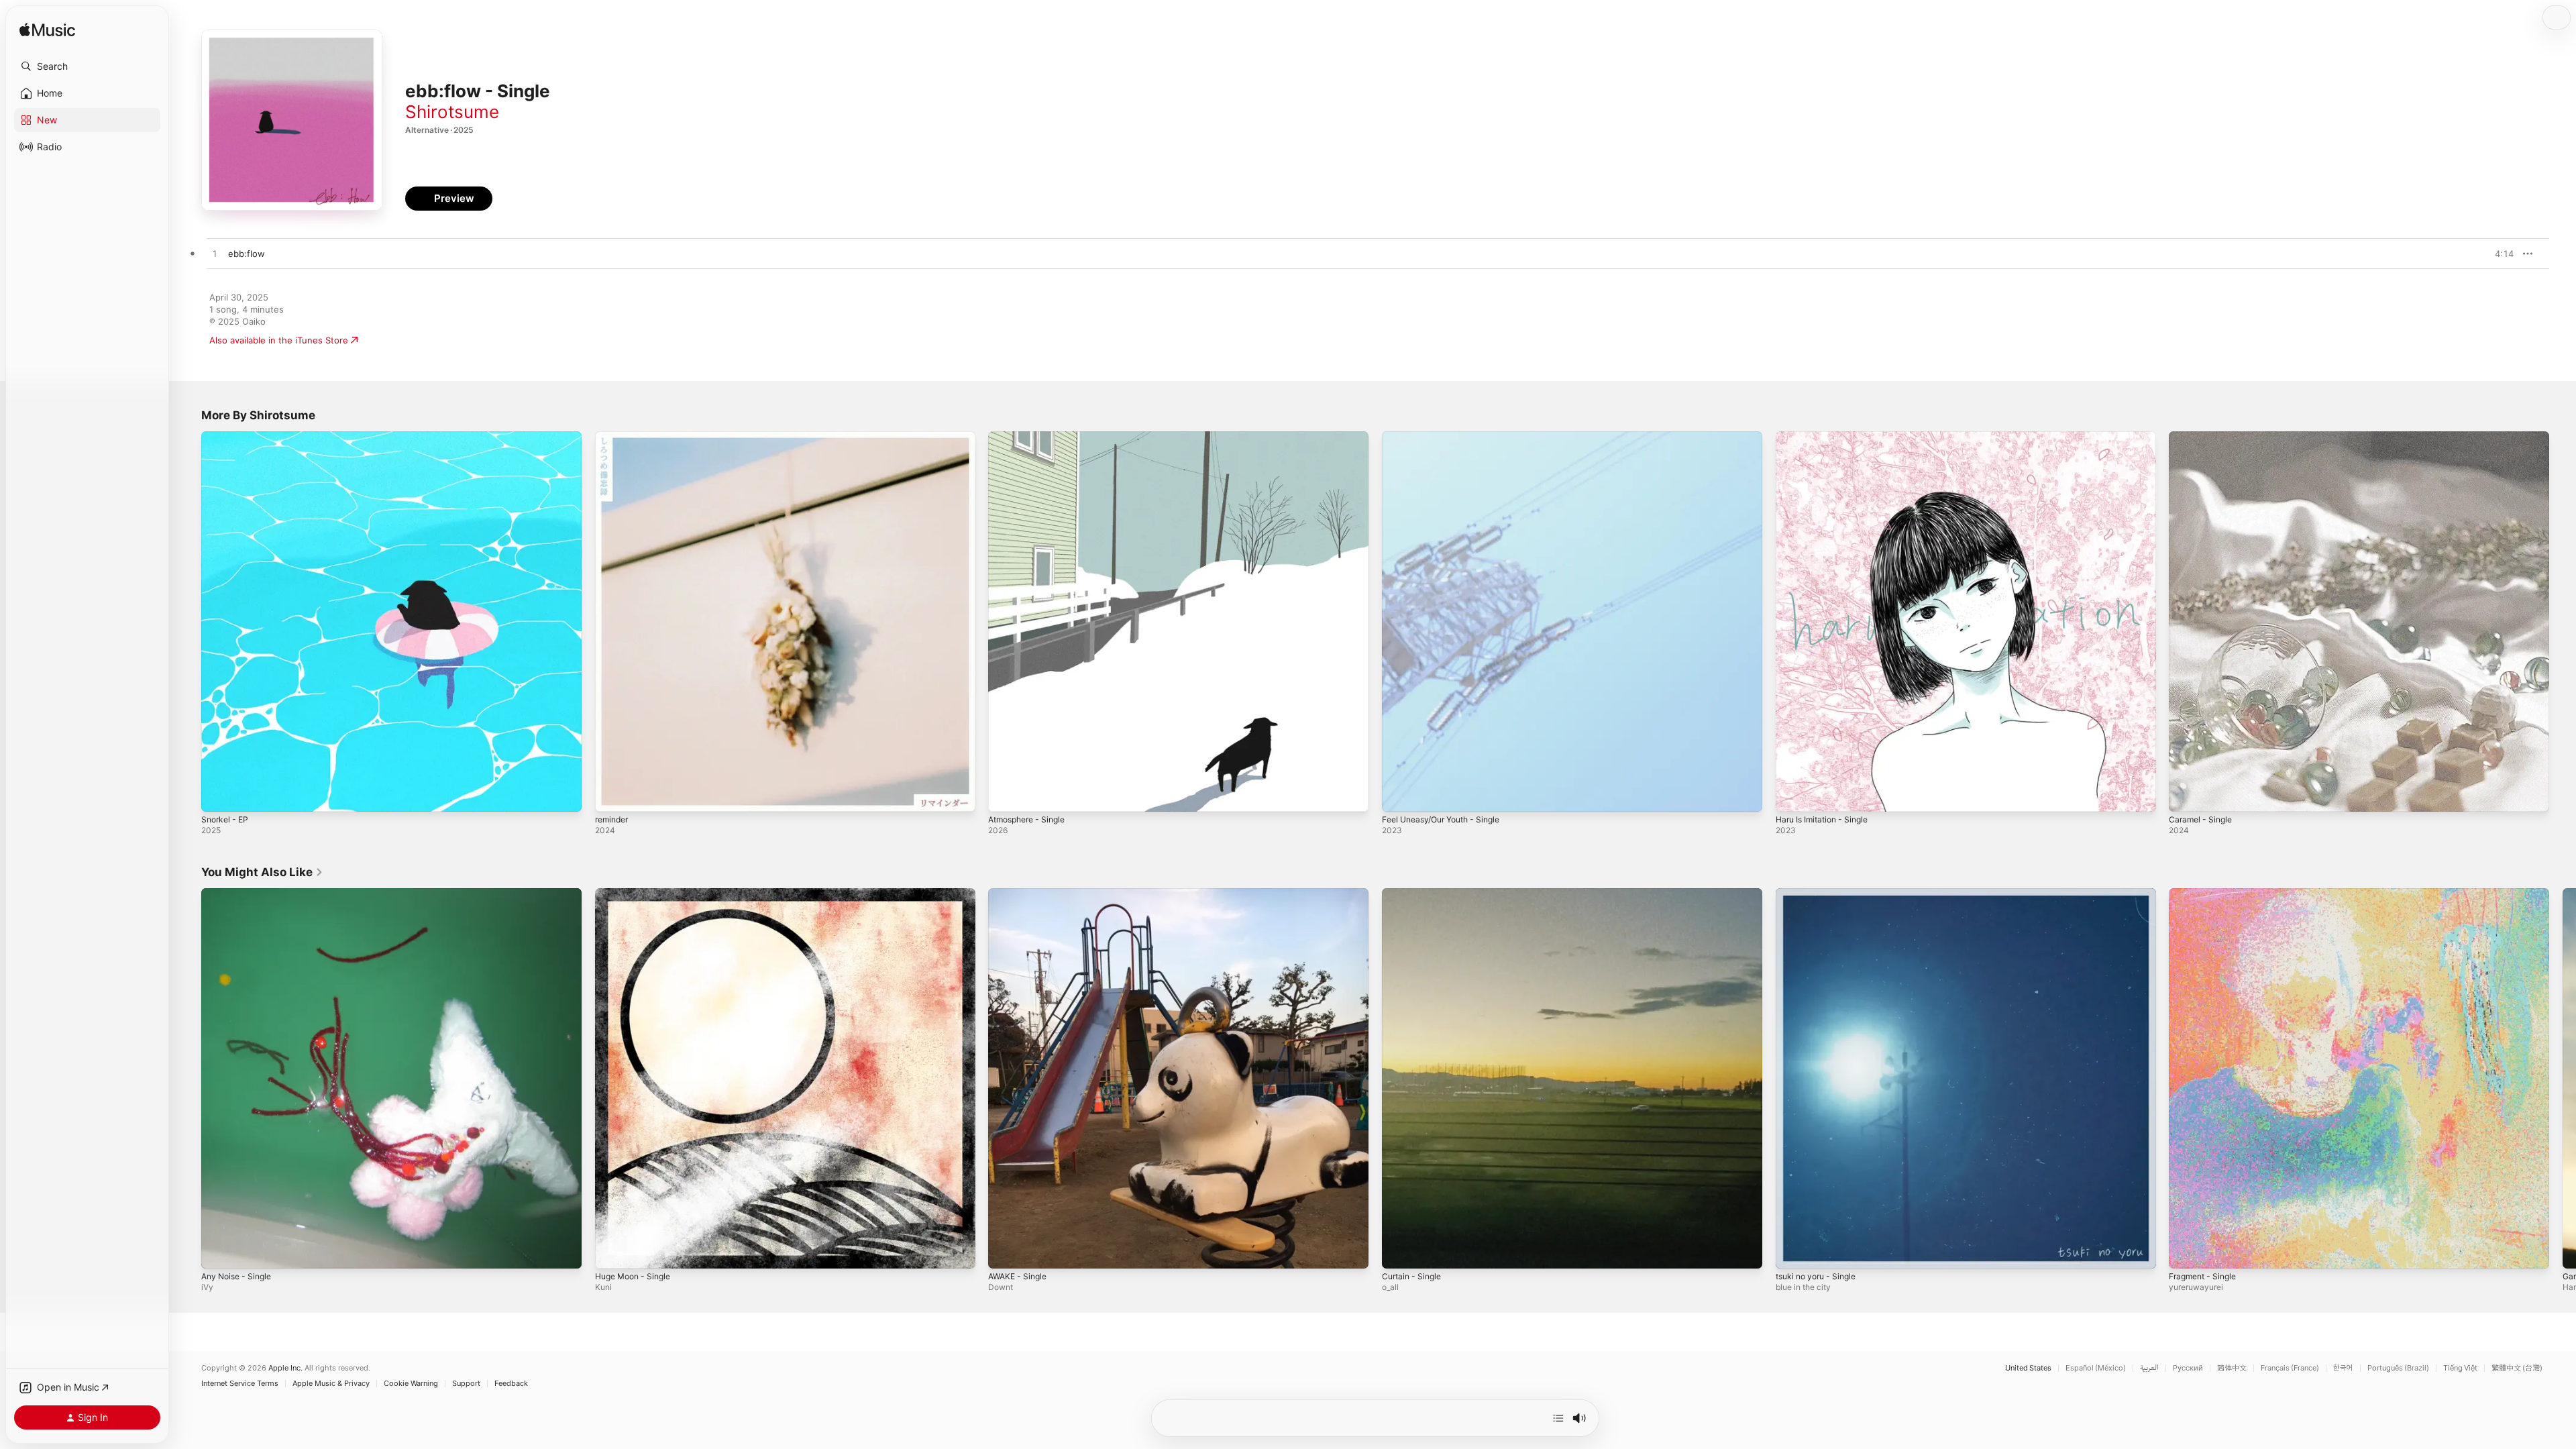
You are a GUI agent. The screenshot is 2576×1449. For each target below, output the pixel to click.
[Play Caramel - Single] (2186, 795)
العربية (2149, 1368)
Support (466, 1384)
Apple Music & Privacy (331, 1384)
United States (2028, 1368)
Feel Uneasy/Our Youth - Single (1448, 437)
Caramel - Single (2203, 437)
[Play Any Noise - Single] (218, 1251)
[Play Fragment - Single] (2186, 1251)
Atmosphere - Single (1031, 437)
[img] (47, 31)
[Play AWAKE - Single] (1005, 1251)
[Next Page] (2563, 1078)
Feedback (511, 1384)
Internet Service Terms (240, 1384)
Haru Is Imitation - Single (1827, 437)
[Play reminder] (612, 795)
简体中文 (2232, 1368)
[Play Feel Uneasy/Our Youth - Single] (1399, 795)
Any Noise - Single (240, 894)
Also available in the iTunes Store (279, 340)
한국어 (2343, 1368)
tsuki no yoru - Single (1821, 894)
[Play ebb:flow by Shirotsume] (215, 254)
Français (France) (2290, 1368)
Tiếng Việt (2460, 1368)
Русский (2188, 1368)
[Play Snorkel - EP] (218, 795)
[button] (87, 66)
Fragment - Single (2206, 894)
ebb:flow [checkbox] (247, 254)
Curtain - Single (1414, 894)
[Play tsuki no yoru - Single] (1792, 1251)
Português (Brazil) (2398, 1368)
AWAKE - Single (1020, 894)
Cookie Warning (411, 1384)
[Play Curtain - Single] (1399, 1251)
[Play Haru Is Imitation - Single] (1792, 795)
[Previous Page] (188, 1078)
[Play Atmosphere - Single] (1005, 795)
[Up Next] (1558, 1418)
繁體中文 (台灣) (2517, 1368)
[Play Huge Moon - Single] (612, 1251)
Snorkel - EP (227, 437)
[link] (262, 872)
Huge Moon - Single (637, 894)
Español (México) (2096, 1368)
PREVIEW (2499, 254)
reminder (614, 437)
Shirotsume (452, 112)
